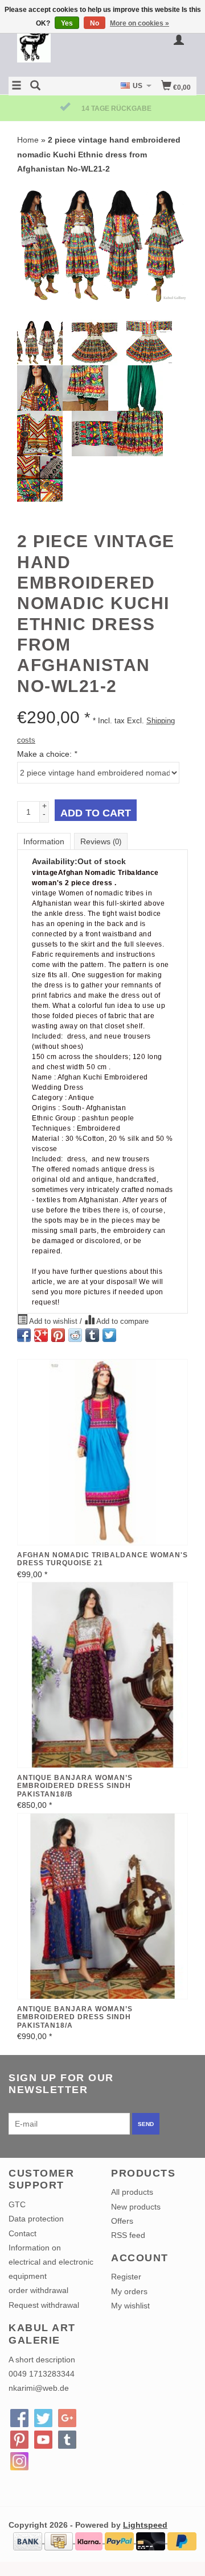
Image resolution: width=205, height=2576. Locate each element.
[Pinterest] (19, 2440)
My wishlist (130, 2306)
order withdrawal (38, 2290)
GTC (17, 2204)
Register (126, 2277)
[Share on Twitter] (109, 1335)
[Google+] (67, 2418)
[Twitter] (43, 2418)
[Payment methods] (29, 2540)
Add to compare (122, 1322)
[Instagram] (19, 2461)
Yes (67, 23)
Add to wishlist (54, 1322)
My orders (129, 2291)
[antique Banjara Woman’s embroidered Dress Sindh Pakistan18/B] (102, 1675)
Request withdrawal (44, 2305)
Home (28, 140)
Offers (122, 2221)
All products (132, 2192)
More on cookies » (140, 23)
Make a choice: (47, 754)
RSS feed (128, 2235)
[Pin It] (58, 1335)
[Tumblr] (67, 2440)
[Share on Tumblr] (92, 1335)
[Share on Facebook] (24, 1335)
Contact (22, 2233)
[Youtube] (43, 2440)
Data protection (36, 2219)
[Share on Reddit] (75, 1335)
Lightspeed (145, 2525)
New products (136, 2207)
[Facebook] (19, 2418)
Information (44, 841)
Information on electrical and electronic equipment (51, 2262)
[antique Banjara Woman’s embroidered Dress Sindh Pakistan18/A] (102, 1906)
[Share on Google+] (41, 1335)
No (95, 23)
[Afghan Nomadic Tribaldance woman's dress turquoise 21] (102, 1452)
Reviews (101, 841)
